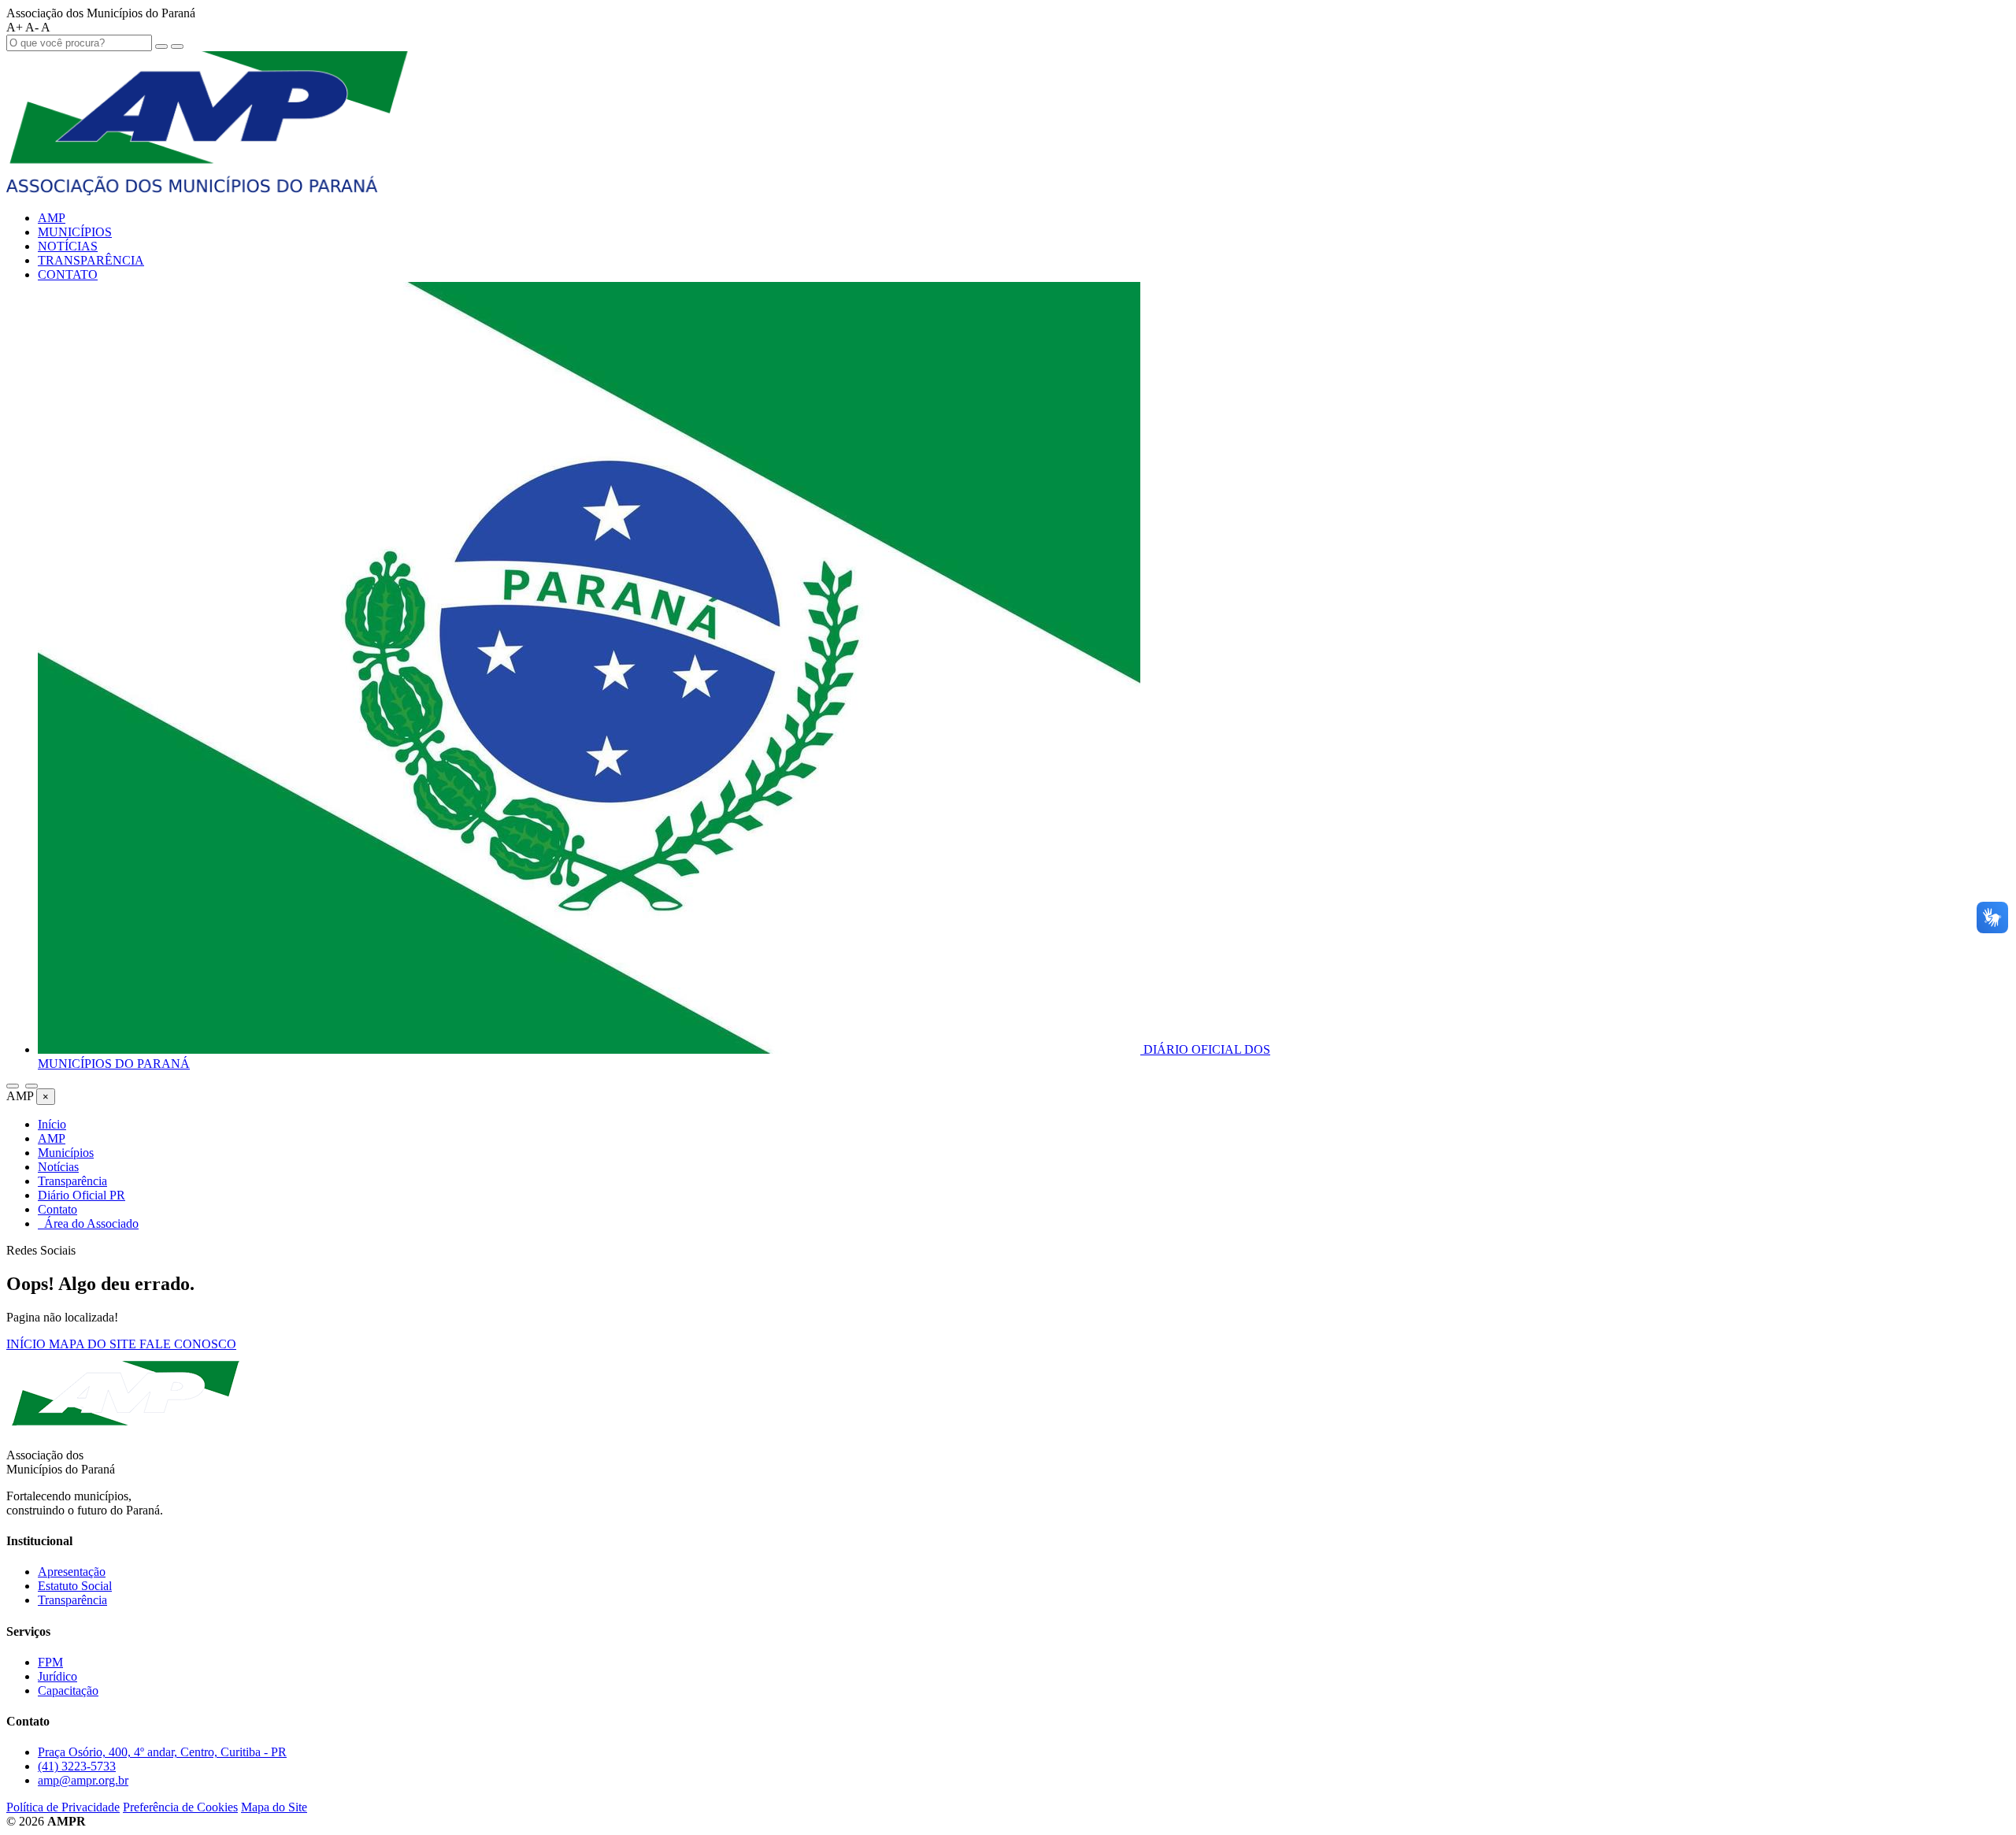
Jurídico (57, 1676)
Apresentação (72, 1572)
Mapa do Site (274, 1807)
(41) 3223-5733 (77, 1766)
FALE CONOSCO (188, 1344)
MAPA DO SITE (94, 1344)
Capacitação (68, 1690)
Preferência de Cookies (180, 1807)
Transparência (72, 1600)
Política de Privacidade (63, 1807)
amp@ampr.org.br (83, 1780)
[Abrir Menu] (31, 1086)
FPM (50, 1662)
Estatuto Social (75, 1586)
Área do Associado (88, 1223)
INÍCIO (28, 1344)
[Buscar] (13, 1086)
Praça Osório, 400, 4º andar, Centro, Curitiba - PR (162, 1752)
